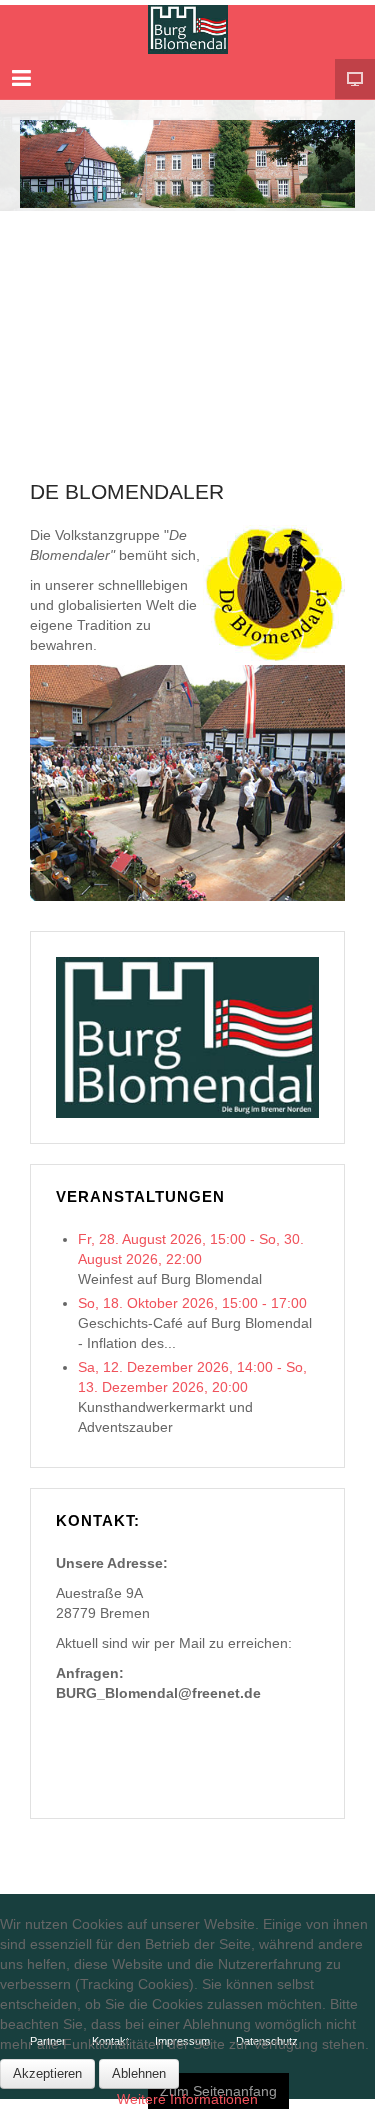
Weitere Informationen (187, 2099)
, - (192, 1303)
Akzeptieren (47, 2073)
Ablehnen (139, 2073)
